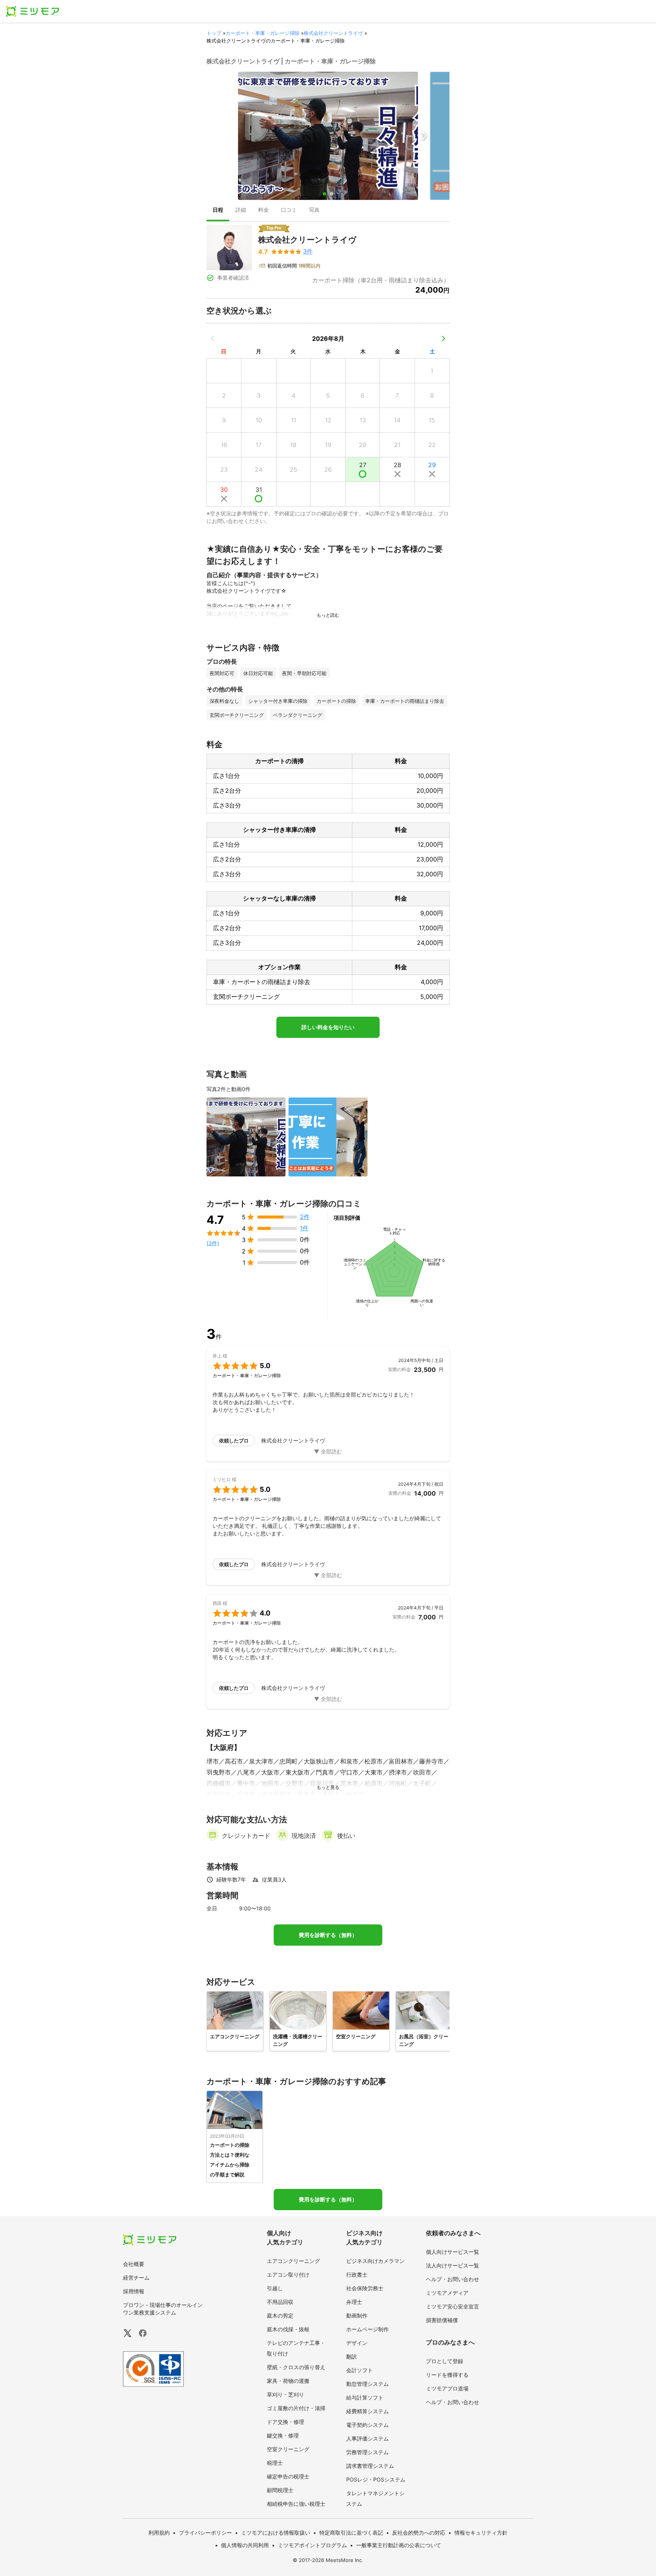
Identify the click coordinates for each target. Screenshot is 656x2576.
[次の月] (443, 339)
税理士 (275, 2463)
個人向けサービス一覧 (453, 2252)
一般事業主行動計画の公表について (399, 2545)
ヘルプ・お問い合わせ (453, 2279)
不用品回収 (280, 2302)
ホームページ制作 (367, 2329)
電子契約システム (367, 2425)
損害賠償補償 (442, 2320)
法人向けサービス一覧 (453, 2265)
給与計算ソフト (365, 2397)
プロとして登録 (445, 2361)
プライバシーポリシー (205, 2533)
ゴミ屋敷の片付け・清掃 (296, 2408)
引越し (275, 2288)
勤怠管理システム (367, 2384)
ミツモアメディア (447, 2293)
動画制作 (357, 2315)
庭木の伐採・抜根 (288, 2329)
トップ (214, 33)
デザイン (357, 2343)
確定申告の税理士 (288, 2476)
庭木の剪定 (280, 2315)
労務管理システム (367, 2452)
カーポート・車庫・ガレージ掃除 (263, 33)
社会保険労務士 (365, 2288)
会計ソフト (360, 2370)
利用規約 (159, 2533)
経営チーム (136, 2278)
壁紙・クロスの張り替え (296, 2367)
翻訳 (352, 2356)
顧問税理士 (280, 2490)
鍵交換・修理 (283, 2435)
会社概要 (134, 2264)
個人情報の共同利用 (245, 2545)
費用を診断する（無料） (328, 1935)
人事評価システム (367, 2438)
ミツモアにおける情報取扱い (276, 2533)
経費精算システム (367, 2411)
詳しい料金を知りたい (328, 1027)
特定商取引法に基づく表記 (351, 2533)
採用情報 (134, 2291)
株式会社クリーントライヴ (333, 33)
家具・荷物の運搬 (288, 2381)
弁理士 (354, 2302)
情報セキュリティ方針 (481, 2533)
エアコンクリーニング (293, 2261)
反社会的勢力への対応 (419, 2533)
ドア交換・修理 (285, 2422)
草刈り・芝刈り (285, 2394)
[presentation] (218, 211)
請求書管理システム (370, 2466)
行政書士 (357, 2274)
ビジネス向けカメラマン (375, 2261)
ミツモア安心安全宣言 (453, 2306)
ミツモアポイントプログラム (312, 2545)
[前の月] (213, 339)
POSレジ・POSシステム (376, 2479)
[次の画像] (424, 136)
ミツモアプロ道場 (447, 2388)
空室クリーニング (288, 2449)
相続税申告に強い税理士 (296, 2504)
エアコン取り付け (288, 2274)
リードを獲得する (447, 2375)
